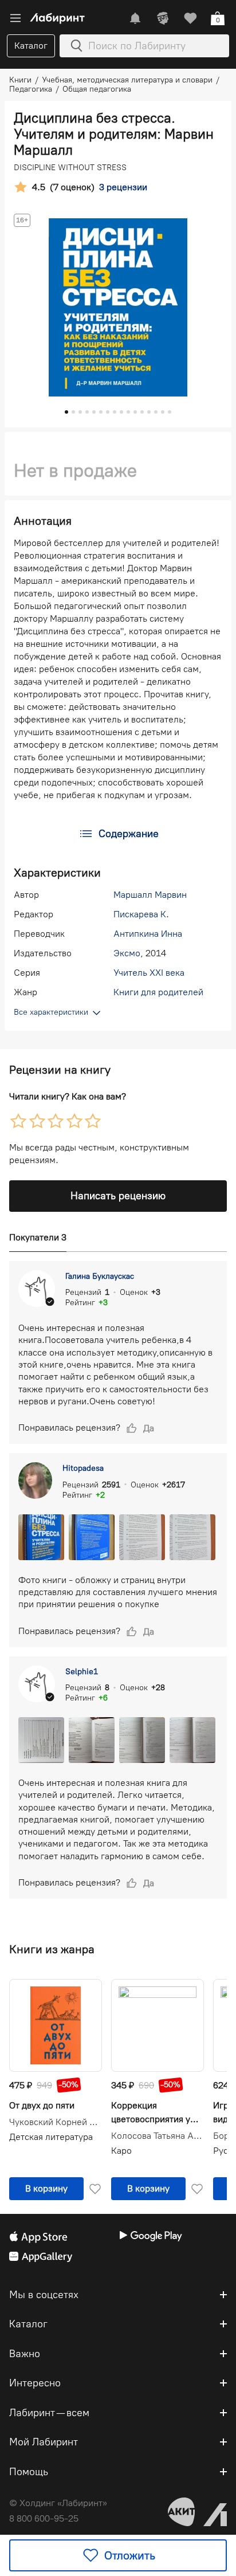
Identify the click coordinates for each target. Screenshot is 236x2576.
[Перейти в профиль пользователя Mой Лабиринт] (163, 18)
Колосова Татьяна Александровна (158, 2136)
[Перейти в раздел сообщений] (135, 18)
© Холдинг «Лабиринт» (58, 2503)
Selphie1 (82, 1672)
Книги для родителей (158, 992)
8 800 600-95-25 (44, 2518)
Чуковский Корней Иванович (56, 2122)
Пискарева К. (141, 914)
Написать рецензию (118, 1196)
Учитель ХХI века (149, 973)
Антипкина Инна (148, 934)
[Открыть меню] (15, 18)
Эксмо (127, 953)
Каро (121, 2151)
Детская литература (51, 2137)
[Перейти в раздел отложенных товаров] (190, 18)
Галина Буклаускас (100, 1276)
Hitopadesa (83, 1468)
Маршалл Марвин (150, 895)
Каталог (31, 46)
